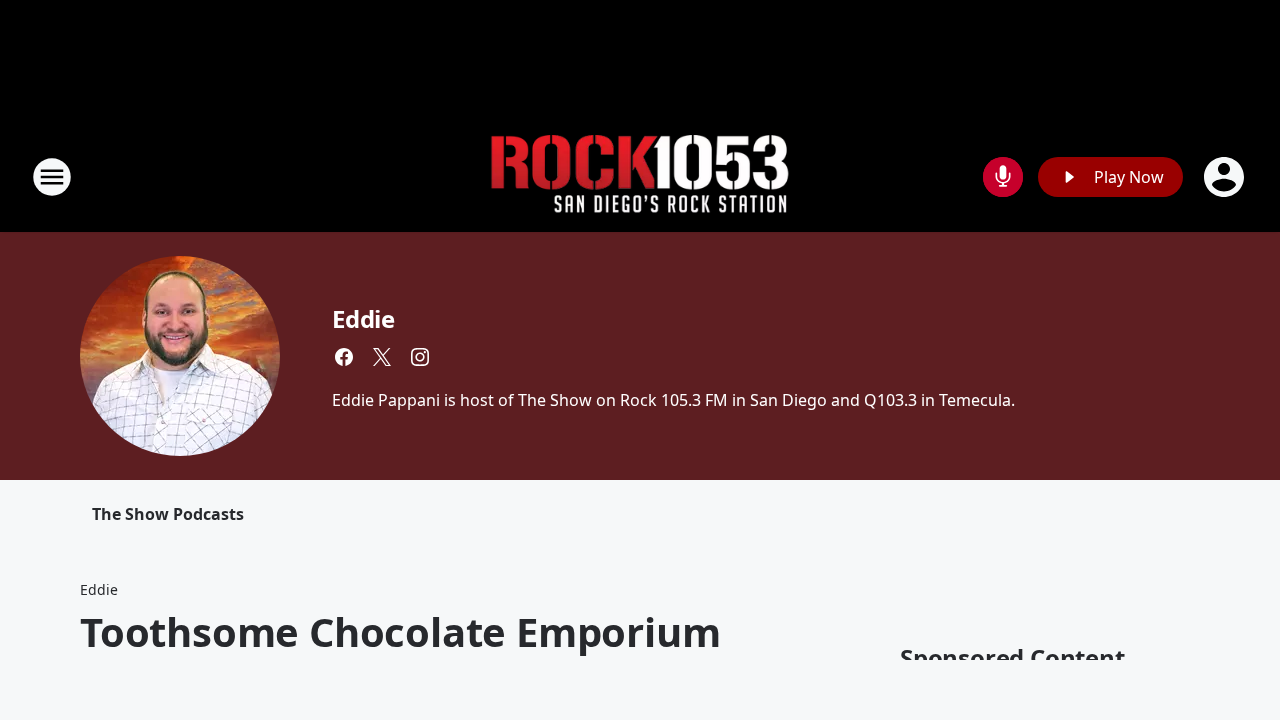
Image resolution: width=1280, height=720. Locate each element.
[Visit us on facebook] (344, 357)
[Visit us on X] (382, 357)
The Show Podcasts (168, 514)
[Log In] (1226, 177)
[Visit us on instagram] (420, 357)
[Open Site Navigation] (52, 177)
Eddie (363, 318)
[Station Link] (640, 177)
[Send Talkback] (1003, 177)
